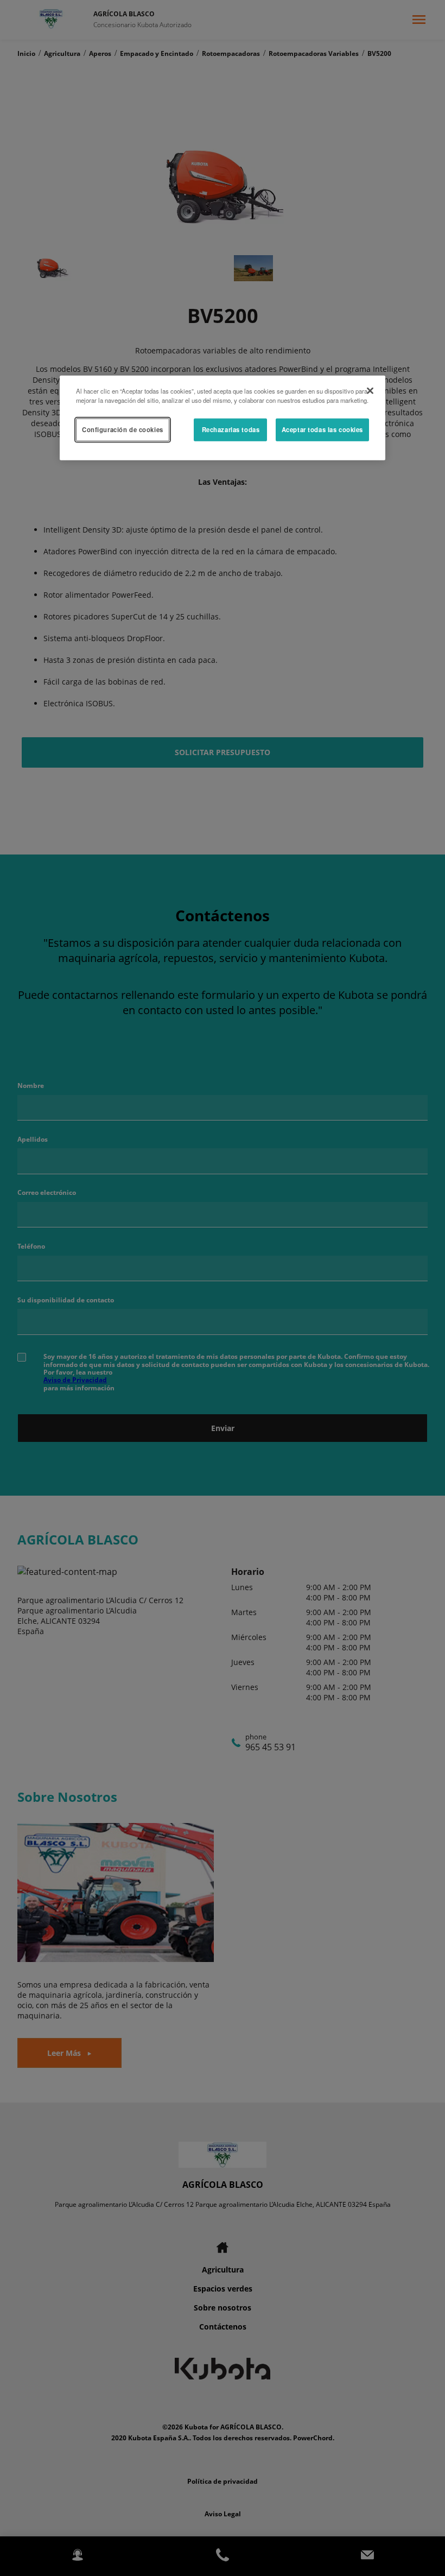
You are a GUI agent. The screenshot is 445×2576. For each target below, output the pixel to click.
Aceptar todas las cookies (322, 429)
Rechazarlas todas (231, 429)
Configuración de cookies (123, 429)
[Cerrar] (370, 390)
